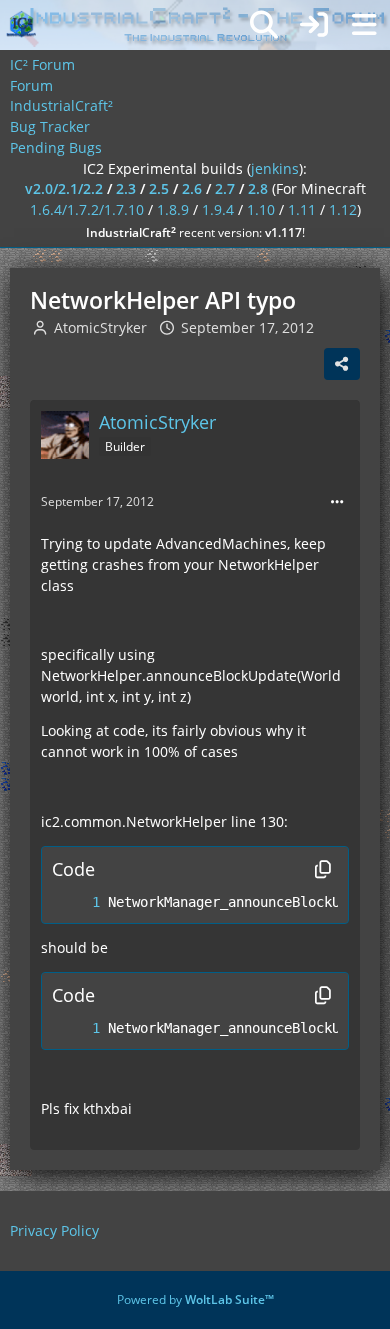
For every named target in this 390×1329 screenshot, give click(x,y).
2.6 (192, 188)
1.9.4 (218, 209)
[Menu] (364, 25)
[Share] (342, 364)
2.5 (159, 188)
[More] (337, 502)
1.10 (261, 209)
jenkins (275, 168)
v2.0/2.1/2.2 (64, 188)
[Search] (264, 25)
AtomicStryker (100, 327)
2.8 (258, 188)
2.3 (126, 188)
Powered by (195, 1299)
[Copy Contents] (323, 869)
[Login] (314, 25)
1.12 (343, 209)
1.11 (302, 209)
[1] (76, 902)
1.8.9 (173, 209)
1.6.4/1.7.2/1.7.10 (87, 209)
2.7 (225, 188)
